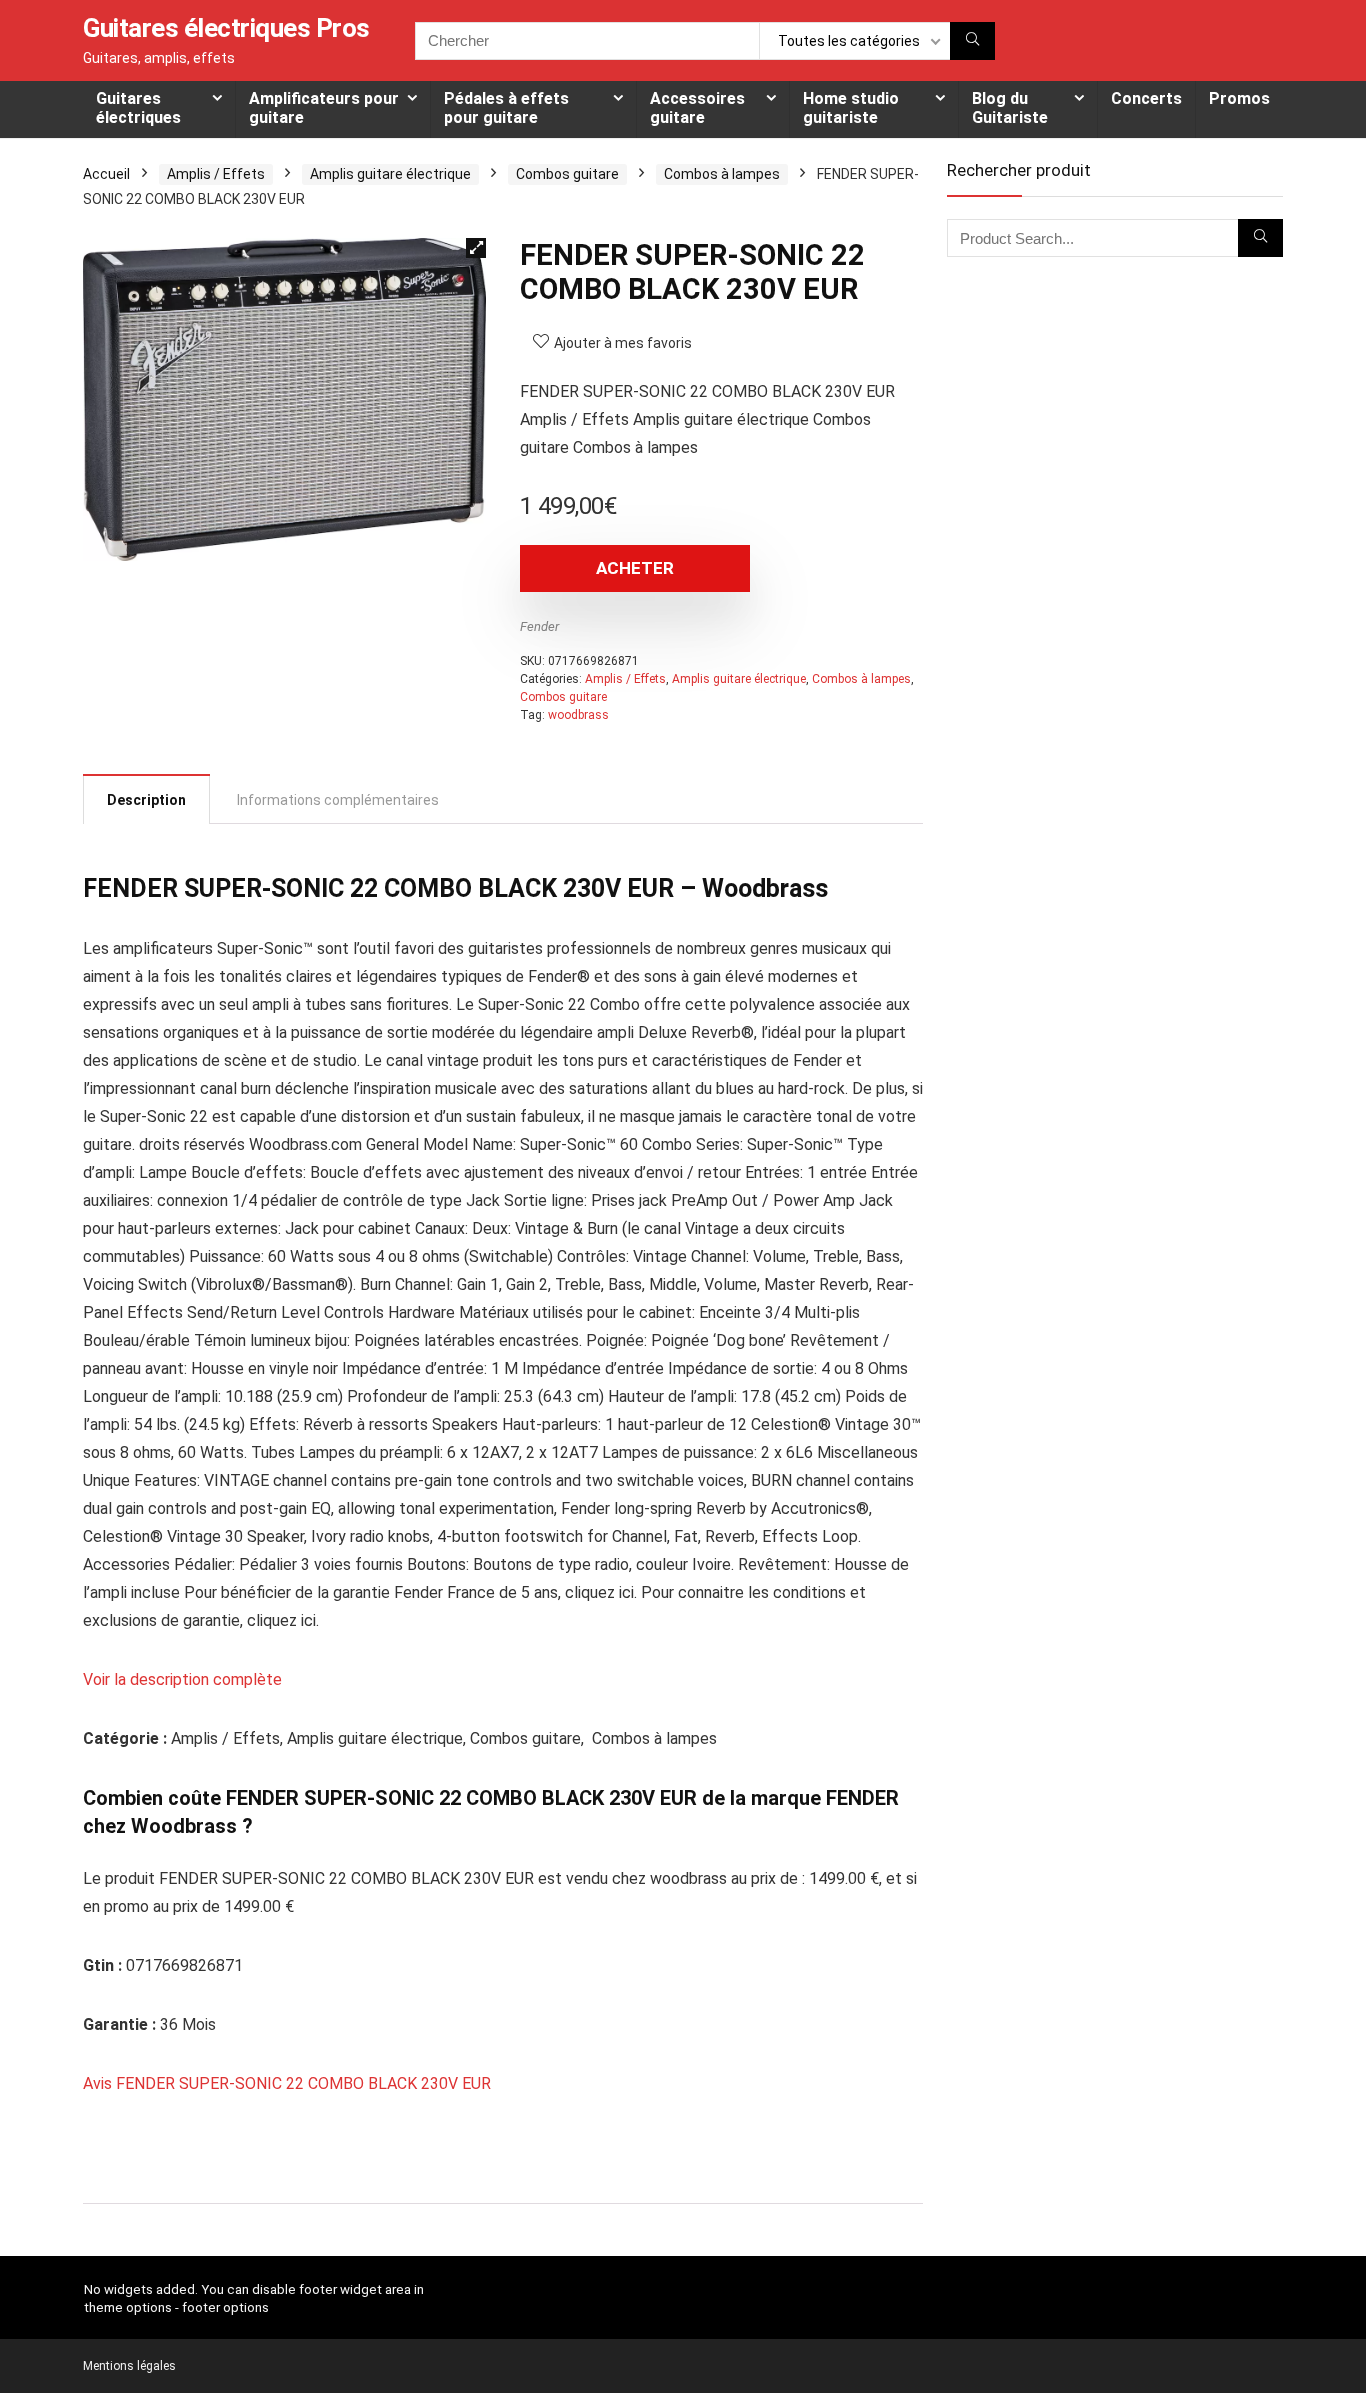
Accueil (106, 174)
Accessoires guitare (697, 108)
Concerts (1146, 98)
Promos (1239, 98)
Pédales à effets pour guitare (506, 108)
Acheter (635, 568)
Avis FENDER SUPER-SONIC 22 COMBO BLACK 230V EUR (287, 2083)
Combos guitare (567, 174)
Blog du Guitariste (1010, 108)
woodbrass (578, 715)
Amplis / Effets (216, 174)
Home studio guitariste (851, 108)
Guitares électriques (138, 108)
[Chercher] (972, 41)
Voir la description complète (182, 1679)
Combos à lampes (722, 174)
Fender (539, 626)
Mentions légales (129, 2366)
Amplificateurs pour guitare (324, 108)
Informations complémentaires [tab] (338, 800)
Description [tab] (146, 800)
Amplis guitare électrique (390, 174)
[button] (476, 248)
